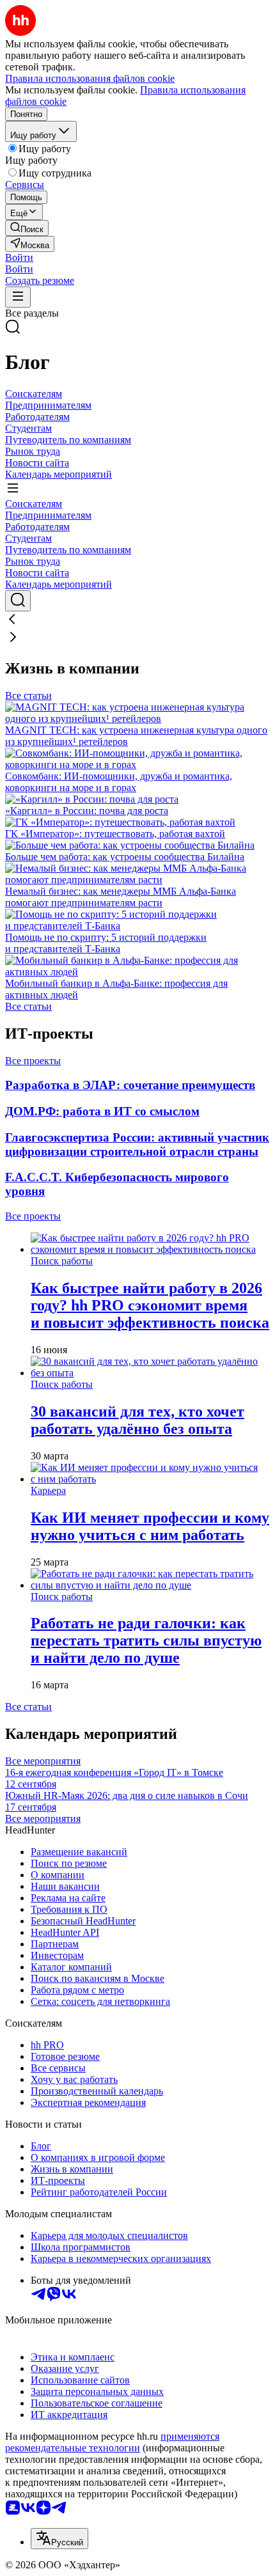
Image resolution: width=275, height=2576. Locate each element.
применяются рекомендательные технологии (112, 2442)
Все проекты (33, 1061)
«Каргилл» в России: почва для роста (87, 811)
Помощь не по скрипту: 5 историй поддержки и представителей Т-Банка (106, 943)
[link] (27, 228)
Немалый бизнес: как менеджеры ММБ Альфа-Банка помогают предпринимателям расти (121, 897)
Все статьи (28, 695)
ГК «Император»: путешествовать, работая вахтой (115, 834)
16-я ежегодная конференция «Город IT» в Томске (114, 1778)
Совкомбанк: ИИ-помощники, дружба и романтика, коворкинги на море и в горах (119, 782)
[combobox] (59, 2539)
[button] (19, 257)
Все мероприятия (43, 1761)
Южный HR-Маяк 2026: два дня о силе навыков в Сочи (127, 1801)
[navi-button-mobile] (18, 297)
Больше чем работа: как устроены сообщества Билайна (125, 857)
